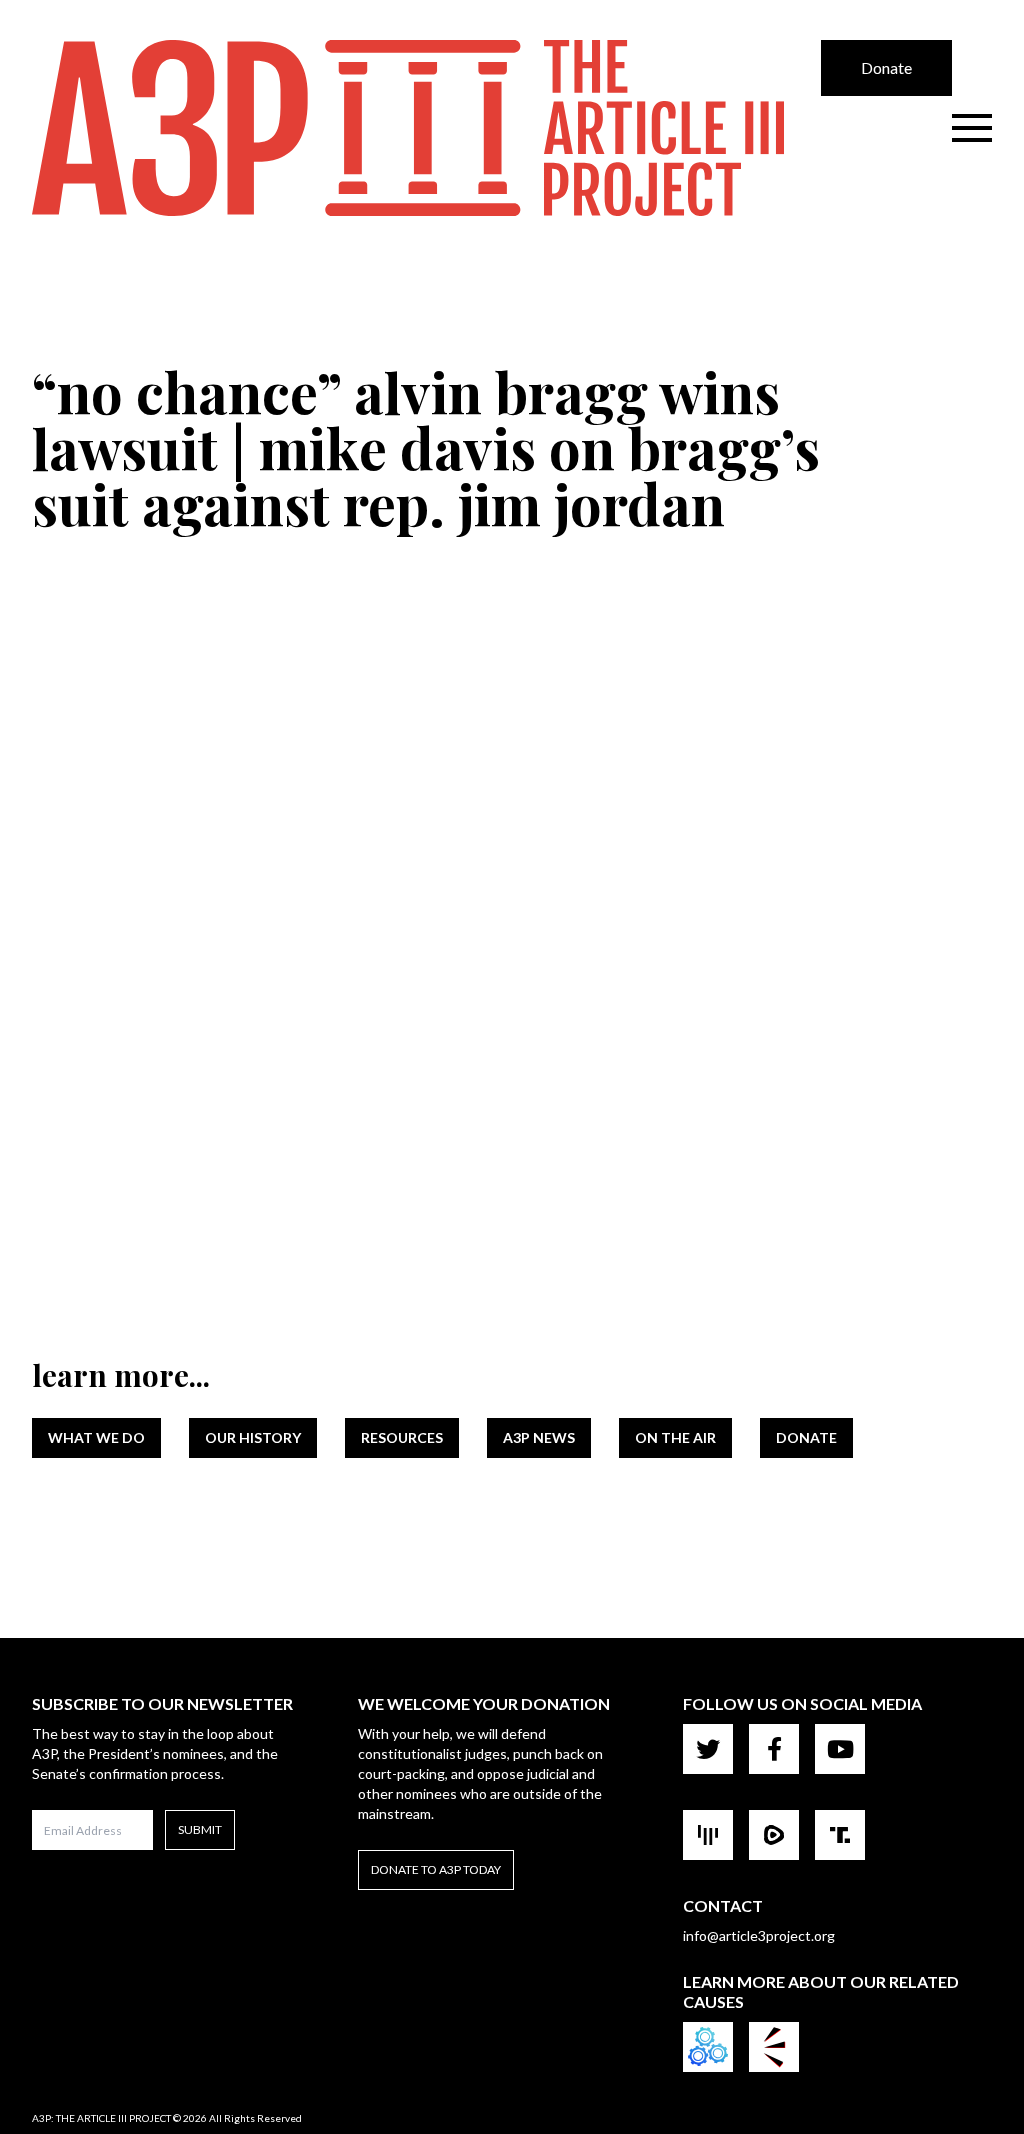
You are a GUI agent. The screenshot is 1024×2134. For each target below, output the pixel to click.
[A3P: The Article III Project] (426, 128)
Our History (253, 1437)
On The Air (675, 1437)
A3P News (539, 1437)
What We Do (96, 1437)
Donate (886, 67)
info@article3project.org (759, 1935)
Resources (402, 1437)
